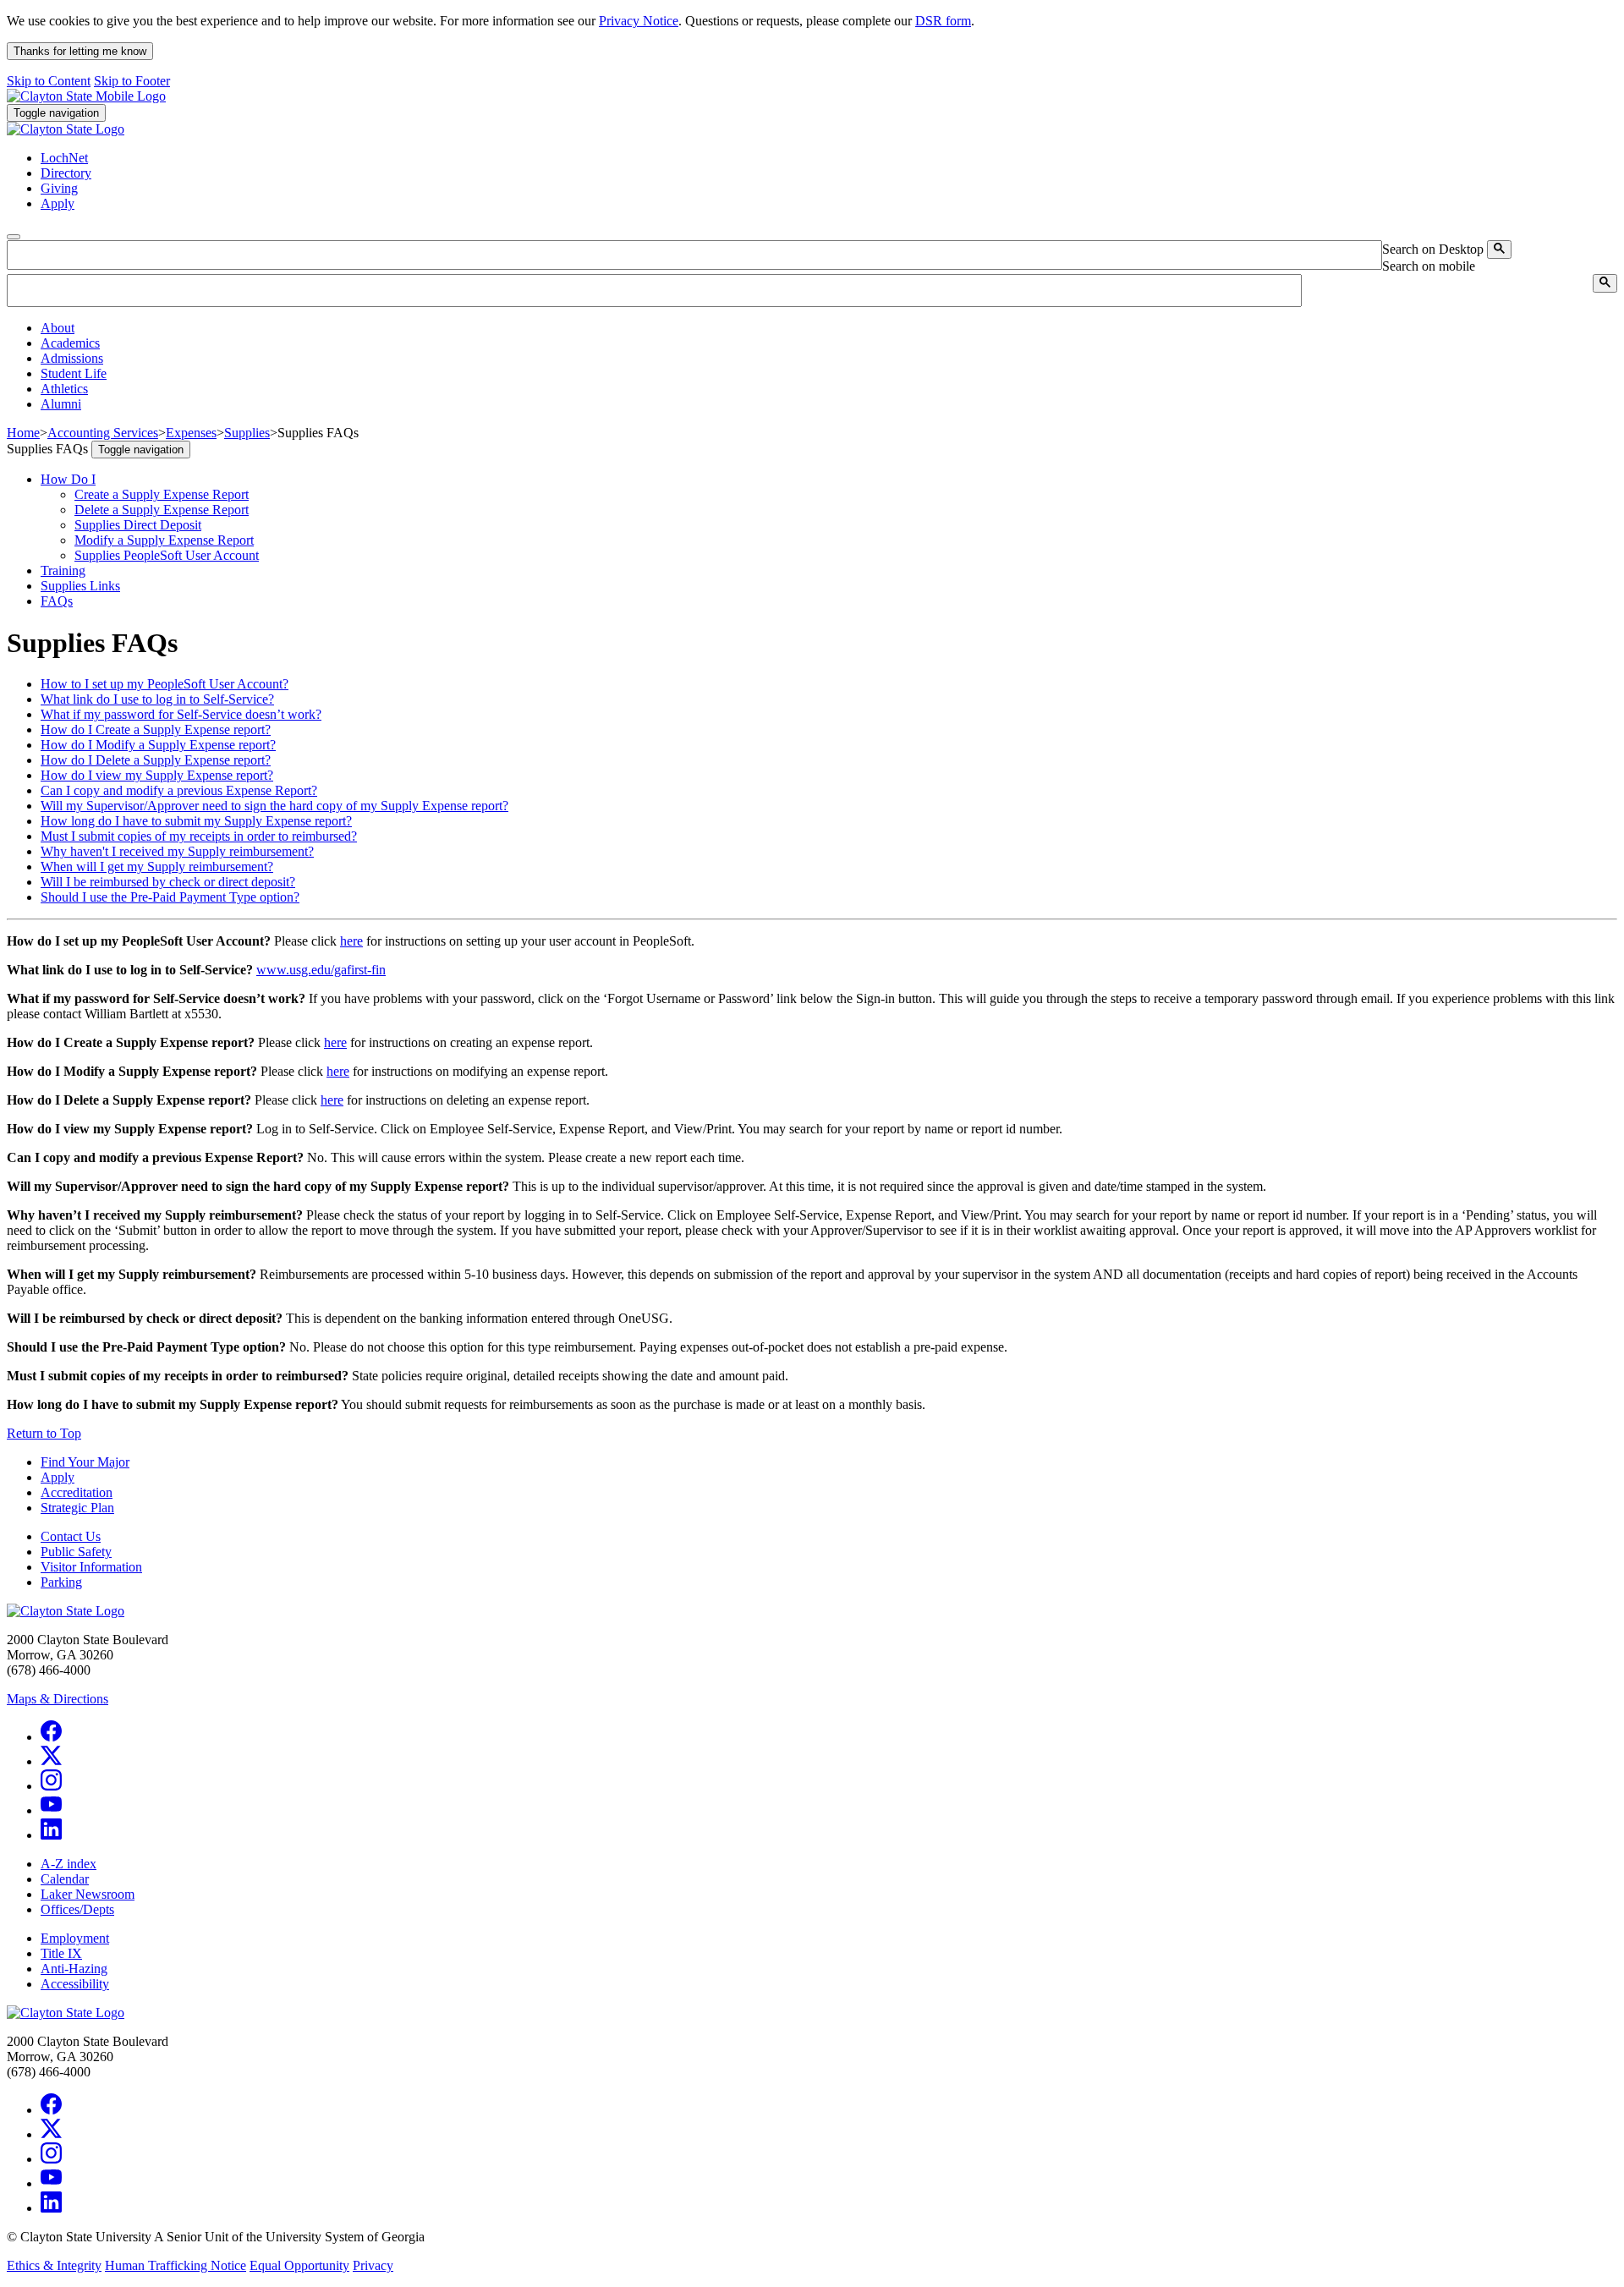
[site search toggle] (14, 237)
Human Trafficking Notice (176, 2265)
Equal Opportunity (299, 2265)
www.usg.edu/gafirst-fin (321, 970)
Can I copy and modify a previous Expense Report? (179, 790)
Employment (75, 1938)
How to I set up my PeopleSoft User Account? (165, 684)
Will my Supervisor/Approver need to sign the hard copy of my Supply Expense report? (274, 806)
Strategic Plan (77, 1508)
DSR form (943, 21)
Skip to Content (49, 81)
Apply (58, 1477)
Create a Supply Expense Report (162, 494)
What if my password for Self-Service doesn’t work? (181, 714)
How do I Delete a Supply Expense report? (156, 760)
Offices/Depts (77, 1909)
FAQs (57, 601)
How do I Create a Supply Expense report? (156, 729)
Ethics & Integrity (54, 2265)
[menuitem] (829, 328)
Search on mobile (1429, 266)
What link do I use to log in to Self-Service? (157, 699)
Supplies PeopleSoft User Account (167, 555)
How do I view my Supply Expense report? (157, 775)
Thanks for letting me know (80, 51)
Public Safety (76, 1552)
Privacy (373, 2265)
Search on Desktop (1433, 249)
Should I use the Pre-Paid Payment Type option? (170, 897)
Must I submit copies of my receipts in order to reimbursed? (199, 836)
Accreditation (77, 1492)
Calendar (65, 1879)
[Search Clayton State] (1499, 250)
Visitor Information (91, 1567)
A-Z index (69, 1864)
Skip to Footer (132, 81)
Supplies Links (80, 586)
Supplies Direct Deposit (138, 525)
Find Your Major (85, 1462)
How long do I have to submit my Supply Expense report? (196, 821)
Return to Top (44, 1433)
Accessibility (75, 1984)
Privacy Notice (639, 21)
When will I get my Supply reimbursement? (157, 867)
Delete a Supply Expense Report (162, 510)
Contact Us (71, 1536)
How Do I (68, 479)
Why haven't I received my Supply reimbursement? (177, 851)
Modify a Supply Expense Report (164, 540)
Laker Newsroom (88, 1894)
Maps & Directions (58, 1699)
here (351, 941)
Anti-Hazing (74, 1969)
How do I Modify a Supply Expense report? (158, 745)
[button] (58, 328)
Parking (61, 1582)
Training (63, 570)
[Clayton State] (86, 96)
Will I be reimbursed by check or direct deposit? (168, 882)
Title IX (61, 1953)
